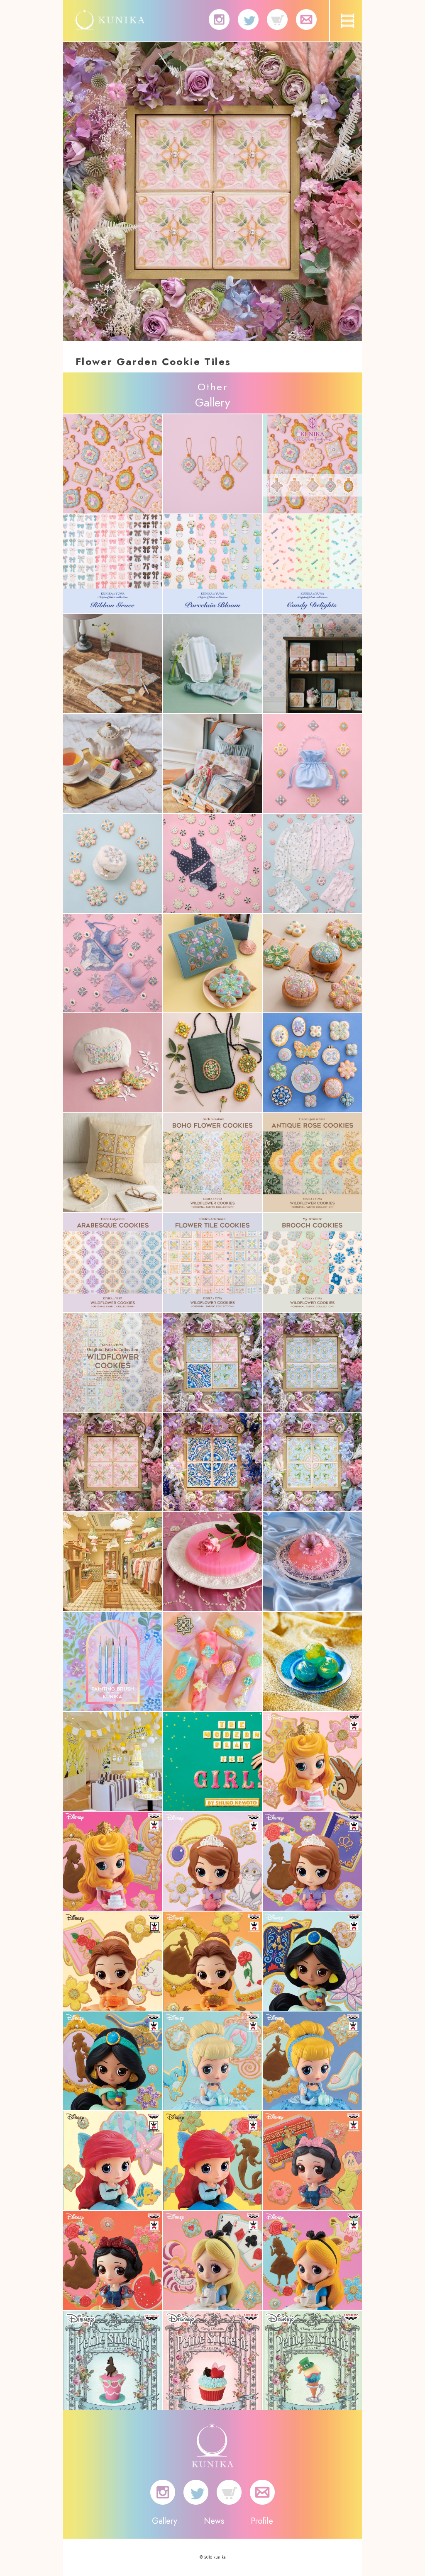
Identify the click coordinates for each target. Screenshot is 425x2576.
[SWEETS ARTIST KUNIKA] (110, 24)
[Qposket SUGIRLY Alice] (213, 2261)
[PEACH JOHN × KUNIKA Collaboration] (312, 763)
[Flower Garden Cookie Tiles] (213, 1362)
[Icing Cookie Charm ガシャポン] (113, 464)
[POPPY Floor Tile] (113, 1562)
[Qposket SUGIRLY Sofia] (213, 1861)
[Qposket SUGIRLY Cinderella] (213, 2061)
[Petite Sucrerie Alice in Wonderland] (113, 2361)
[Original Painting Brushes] (113, 1662)
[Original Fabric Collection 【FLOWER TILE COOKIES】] (213, 1263)
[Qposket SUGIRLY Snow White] (312, 2161)
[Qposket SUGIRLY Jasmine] (312, 1961)
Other (212, 387)
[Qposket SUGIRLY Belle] (113, 1961)
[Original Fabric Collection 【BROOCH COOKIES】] (312, 1263)
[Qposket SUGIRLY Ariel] (113, 2161)
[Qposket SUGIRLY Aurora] (312, 1762)
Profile (262, 2521)
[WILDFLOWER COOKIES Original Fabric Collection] (113, 1362)
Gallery (165, 2521)
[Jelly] (213, 1562)
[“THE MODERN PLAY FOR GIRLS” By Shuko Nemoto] (213, 1762)
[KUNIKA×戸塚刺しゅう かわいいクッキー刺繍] (213, 963)
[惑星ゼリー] (312, 1662)
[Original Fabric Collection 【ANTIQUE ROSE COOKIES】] (312, 1163)
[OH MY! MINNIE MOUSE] (113, 1762)
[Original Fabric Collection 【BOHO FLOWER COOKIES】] (213, 1163)
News (214, 2521)
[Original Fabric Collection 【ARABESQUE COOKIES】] (113, 1263)
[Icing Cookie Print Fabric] (113, 564)
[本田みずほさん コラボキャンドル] (213, 1662)
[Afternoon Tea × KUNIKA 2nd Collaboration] (113, 664)
